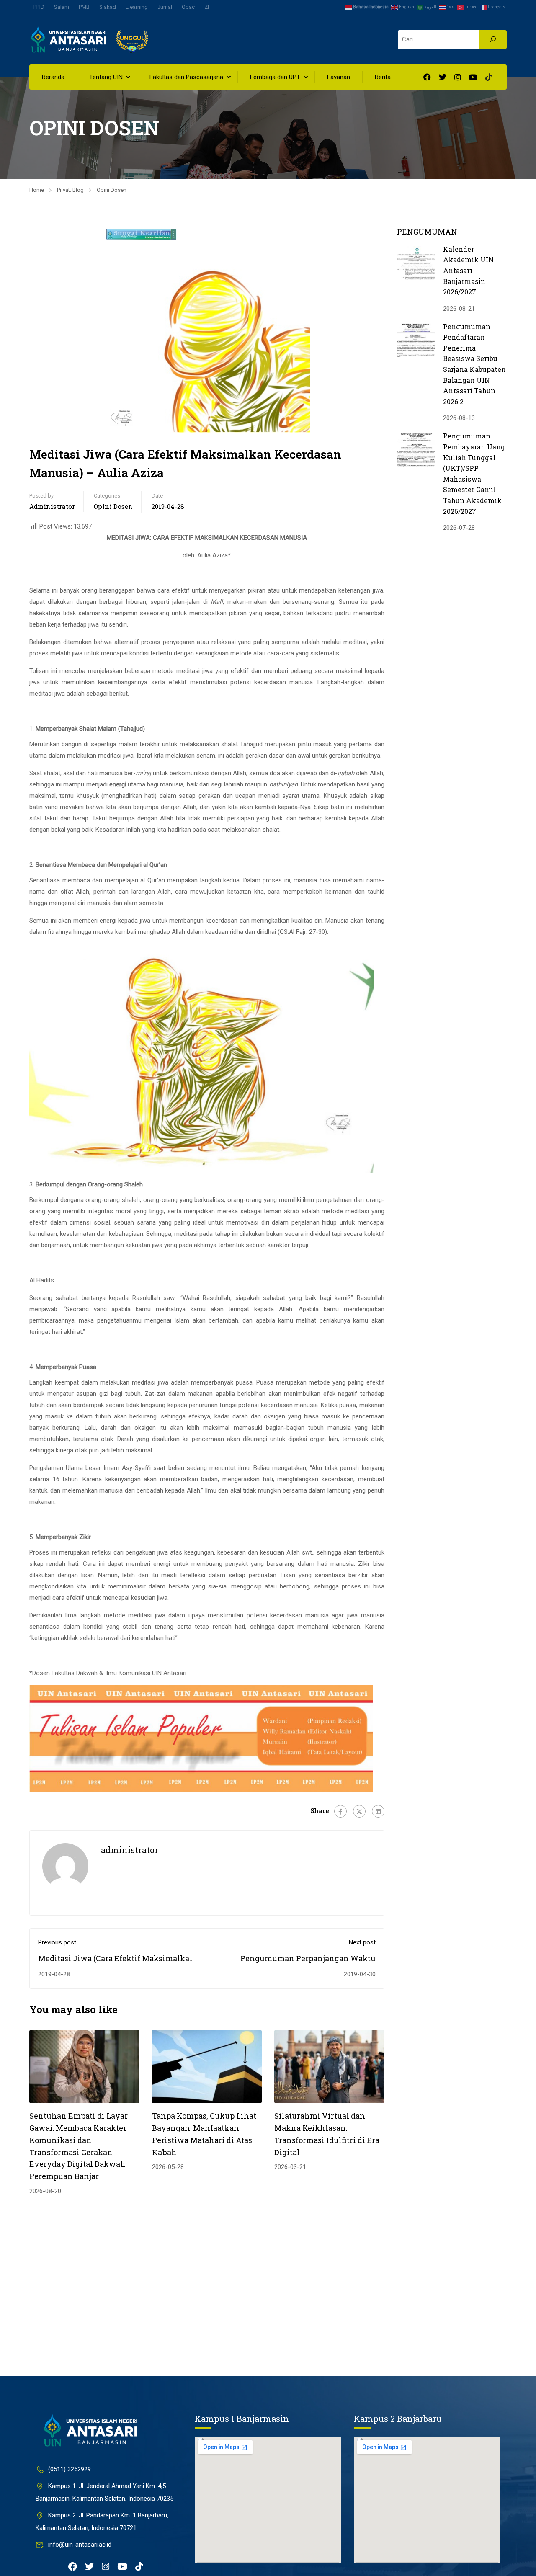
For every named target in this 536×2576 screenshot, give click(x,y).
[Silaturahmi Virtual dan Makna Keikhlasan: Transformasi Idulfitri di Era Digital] (329, 2066)
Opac (188, 7)
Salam (62, 7)
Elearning (137, 7)
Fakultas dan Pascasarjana (186, 77)
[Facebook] (340, 1811)
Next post (362, 1942)
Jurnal (165, 7)
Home (37, 190)
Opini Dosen (112, 190)
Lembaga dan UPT (275, 77)
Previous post (57, 1942)
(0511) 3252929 (70, 2469)
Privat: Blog (70, 190)
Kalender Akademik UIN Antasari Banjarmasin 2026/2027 (468, 270)
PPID (39, 7)
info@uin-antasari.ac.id (80, 2545)
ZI (207, 7)
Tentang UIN (106, 77)
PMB (84, 7)
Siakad (108, 7)
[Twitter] (359, 1811)
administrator (52, 506)
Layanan (339, 77)
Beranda (53, 77)
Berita (383, 77)
